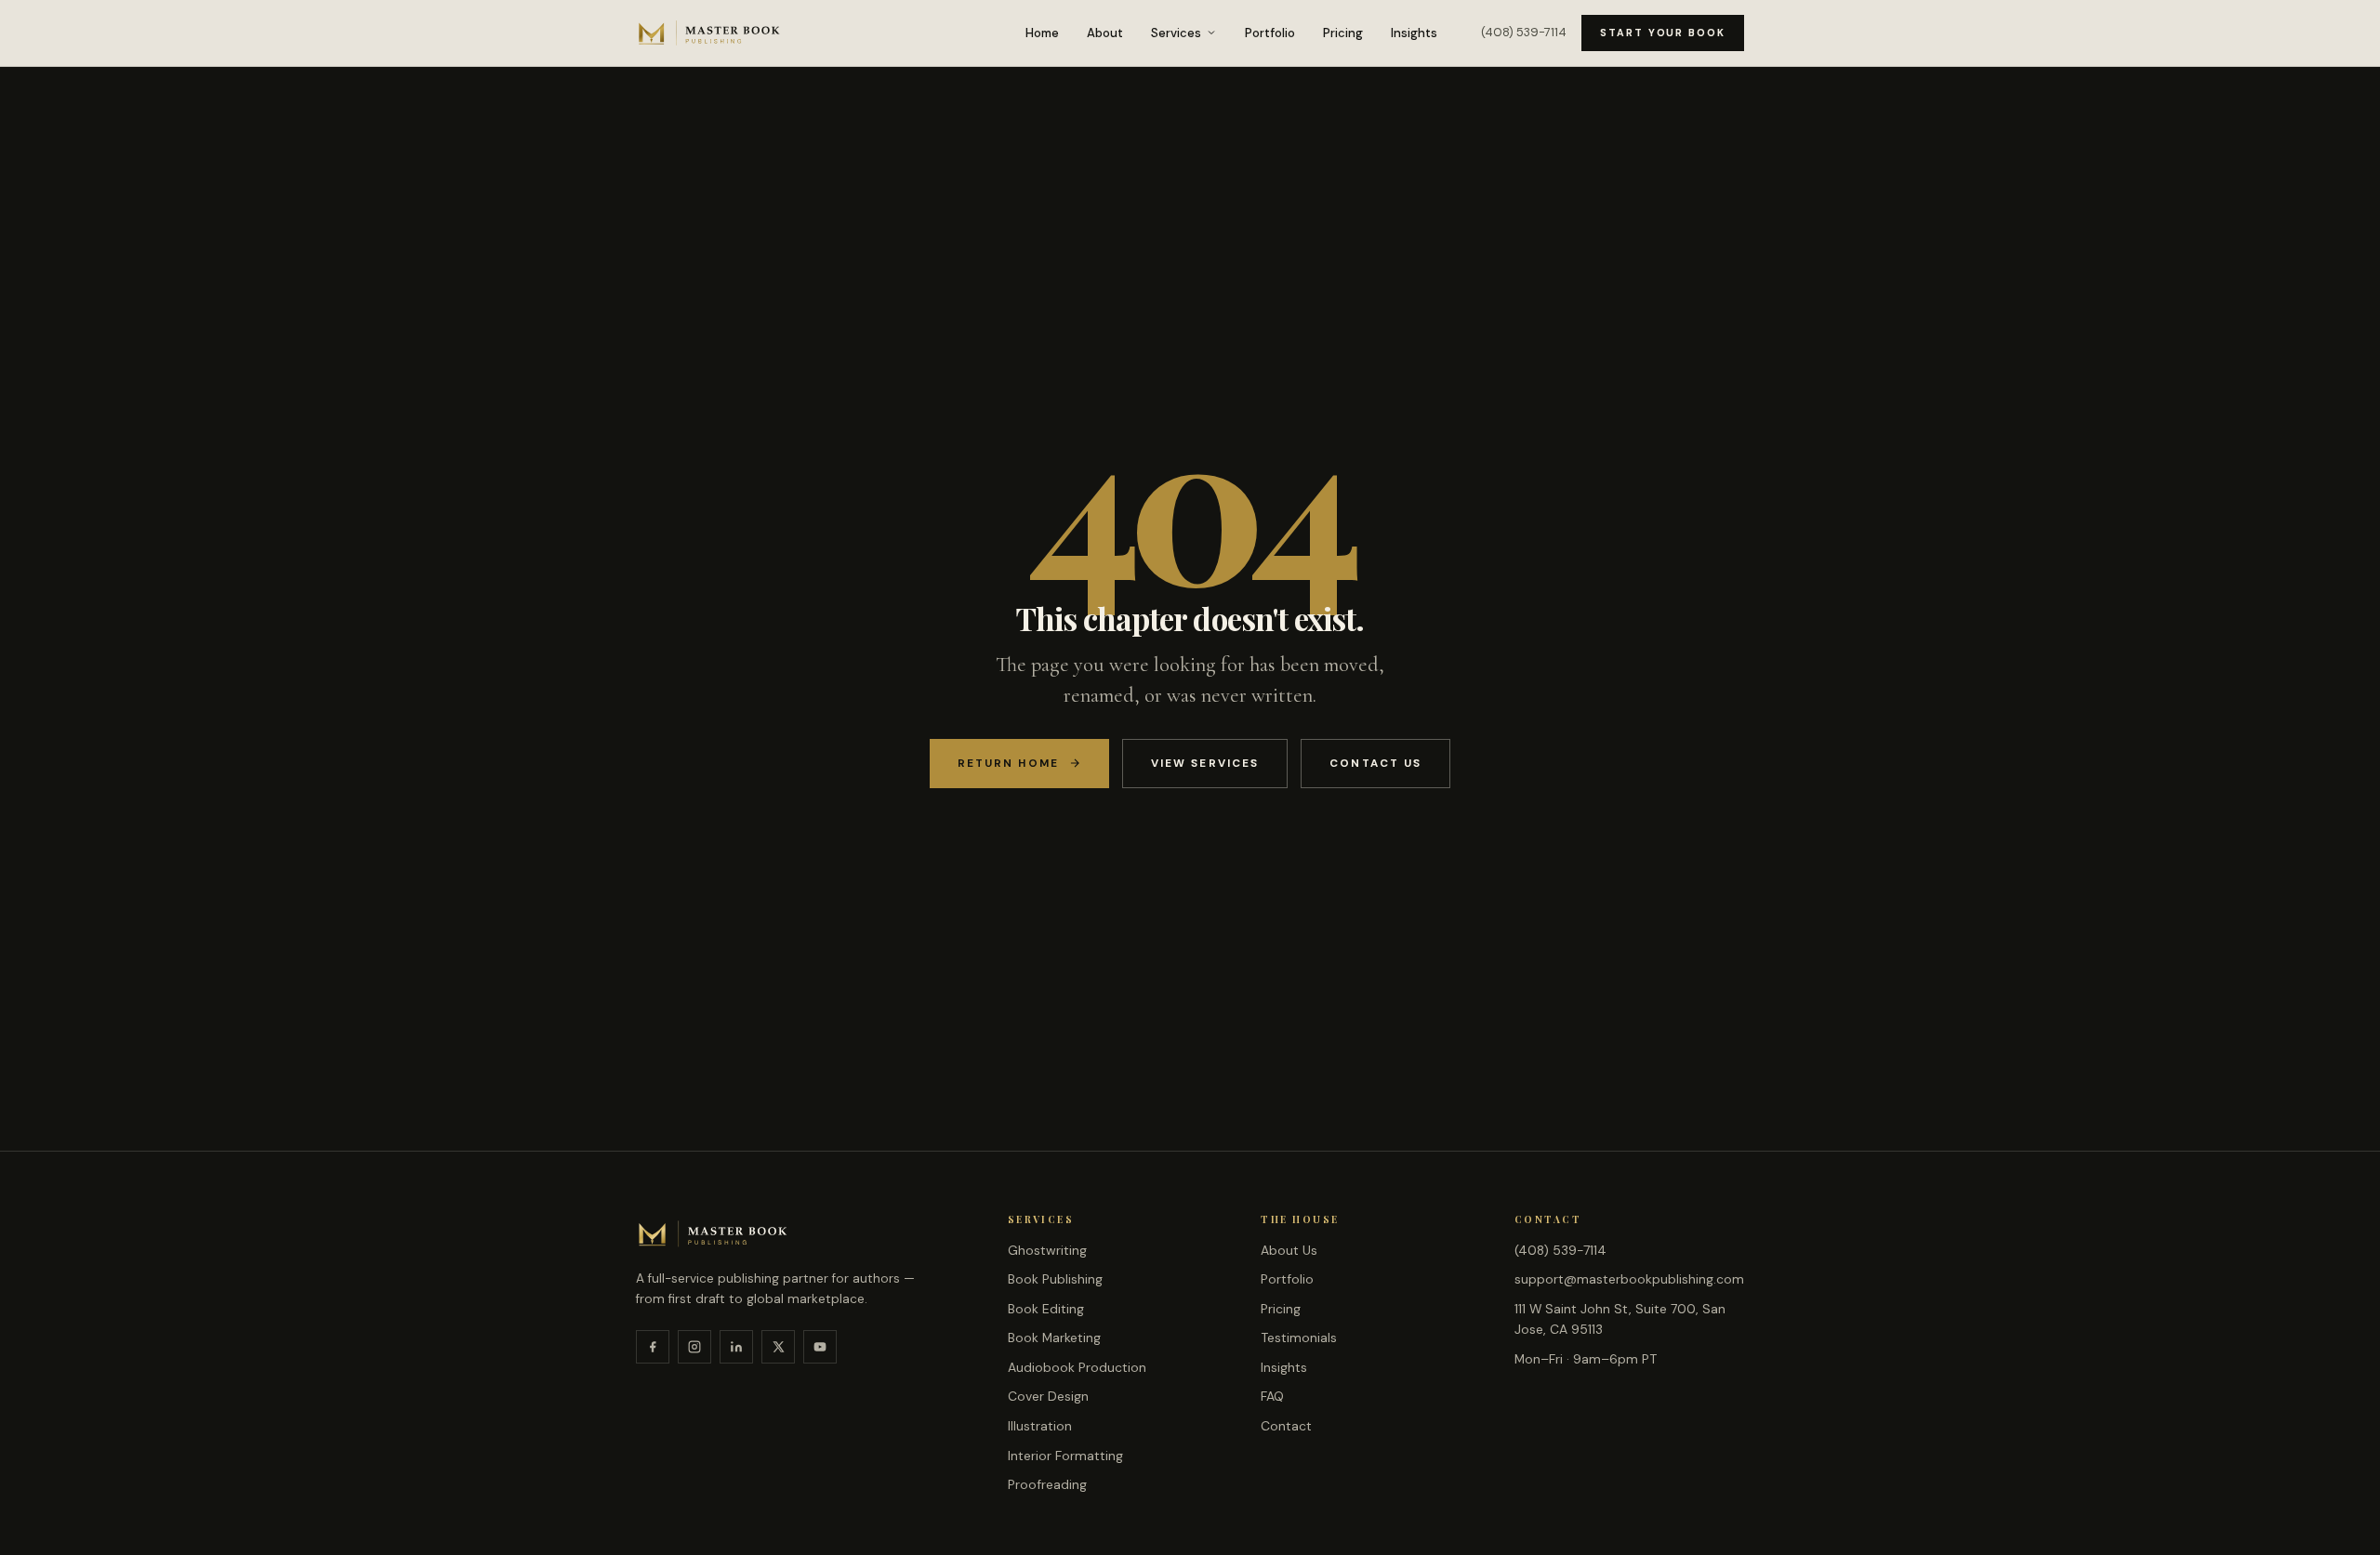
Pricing (1343, 33)
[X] (778, 1347)
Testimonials (1299, 1338)
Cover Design (1048, 1396)
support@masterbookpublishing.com (1629, 1279)
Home (1042, 33)
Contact (1286, 1426)
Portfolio (1270, 33)
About (1105, 33)
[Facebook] (653, 1347)
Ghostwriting (1047, 1250)
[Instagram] (694, 1347)
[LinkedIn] (736, 1347)
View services (1205, 763)
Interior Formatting (1065, 1456)
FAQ (1272, 1396)
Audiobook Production (1077, 1367)
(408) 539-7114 (1524, 32)
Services (1176, 33)
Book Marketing (1054, 1338)
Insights (1414, 33)
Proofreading (1047, 1484)
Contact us (1375, 763)
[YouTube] (820, 1347)
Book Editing (1046, 1309)
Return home (1008, 763)
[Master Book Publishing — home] (709, 33)
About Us (1289, 1250)
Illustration (1040, 1426)
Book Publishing (1055, 1279)
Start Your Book (1663, 33)
